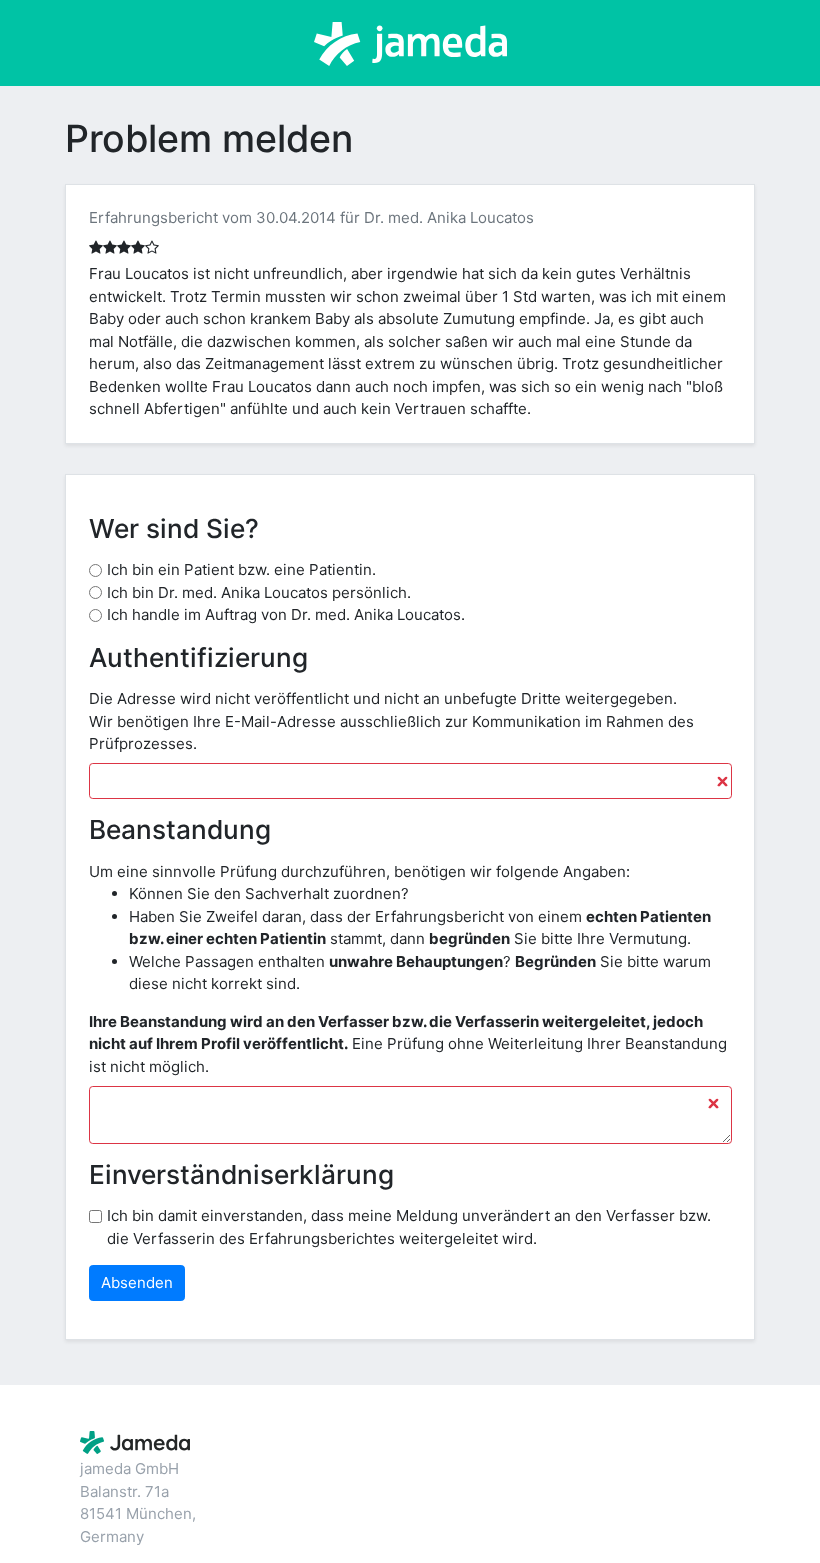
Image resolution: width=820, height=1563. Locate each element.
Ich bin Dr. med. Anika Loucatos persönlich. (259, 592)
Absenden (137, 1282)
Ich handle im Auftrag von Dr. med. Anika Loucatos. (286, 614)
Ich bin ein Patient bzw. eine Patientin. (241, 569)
